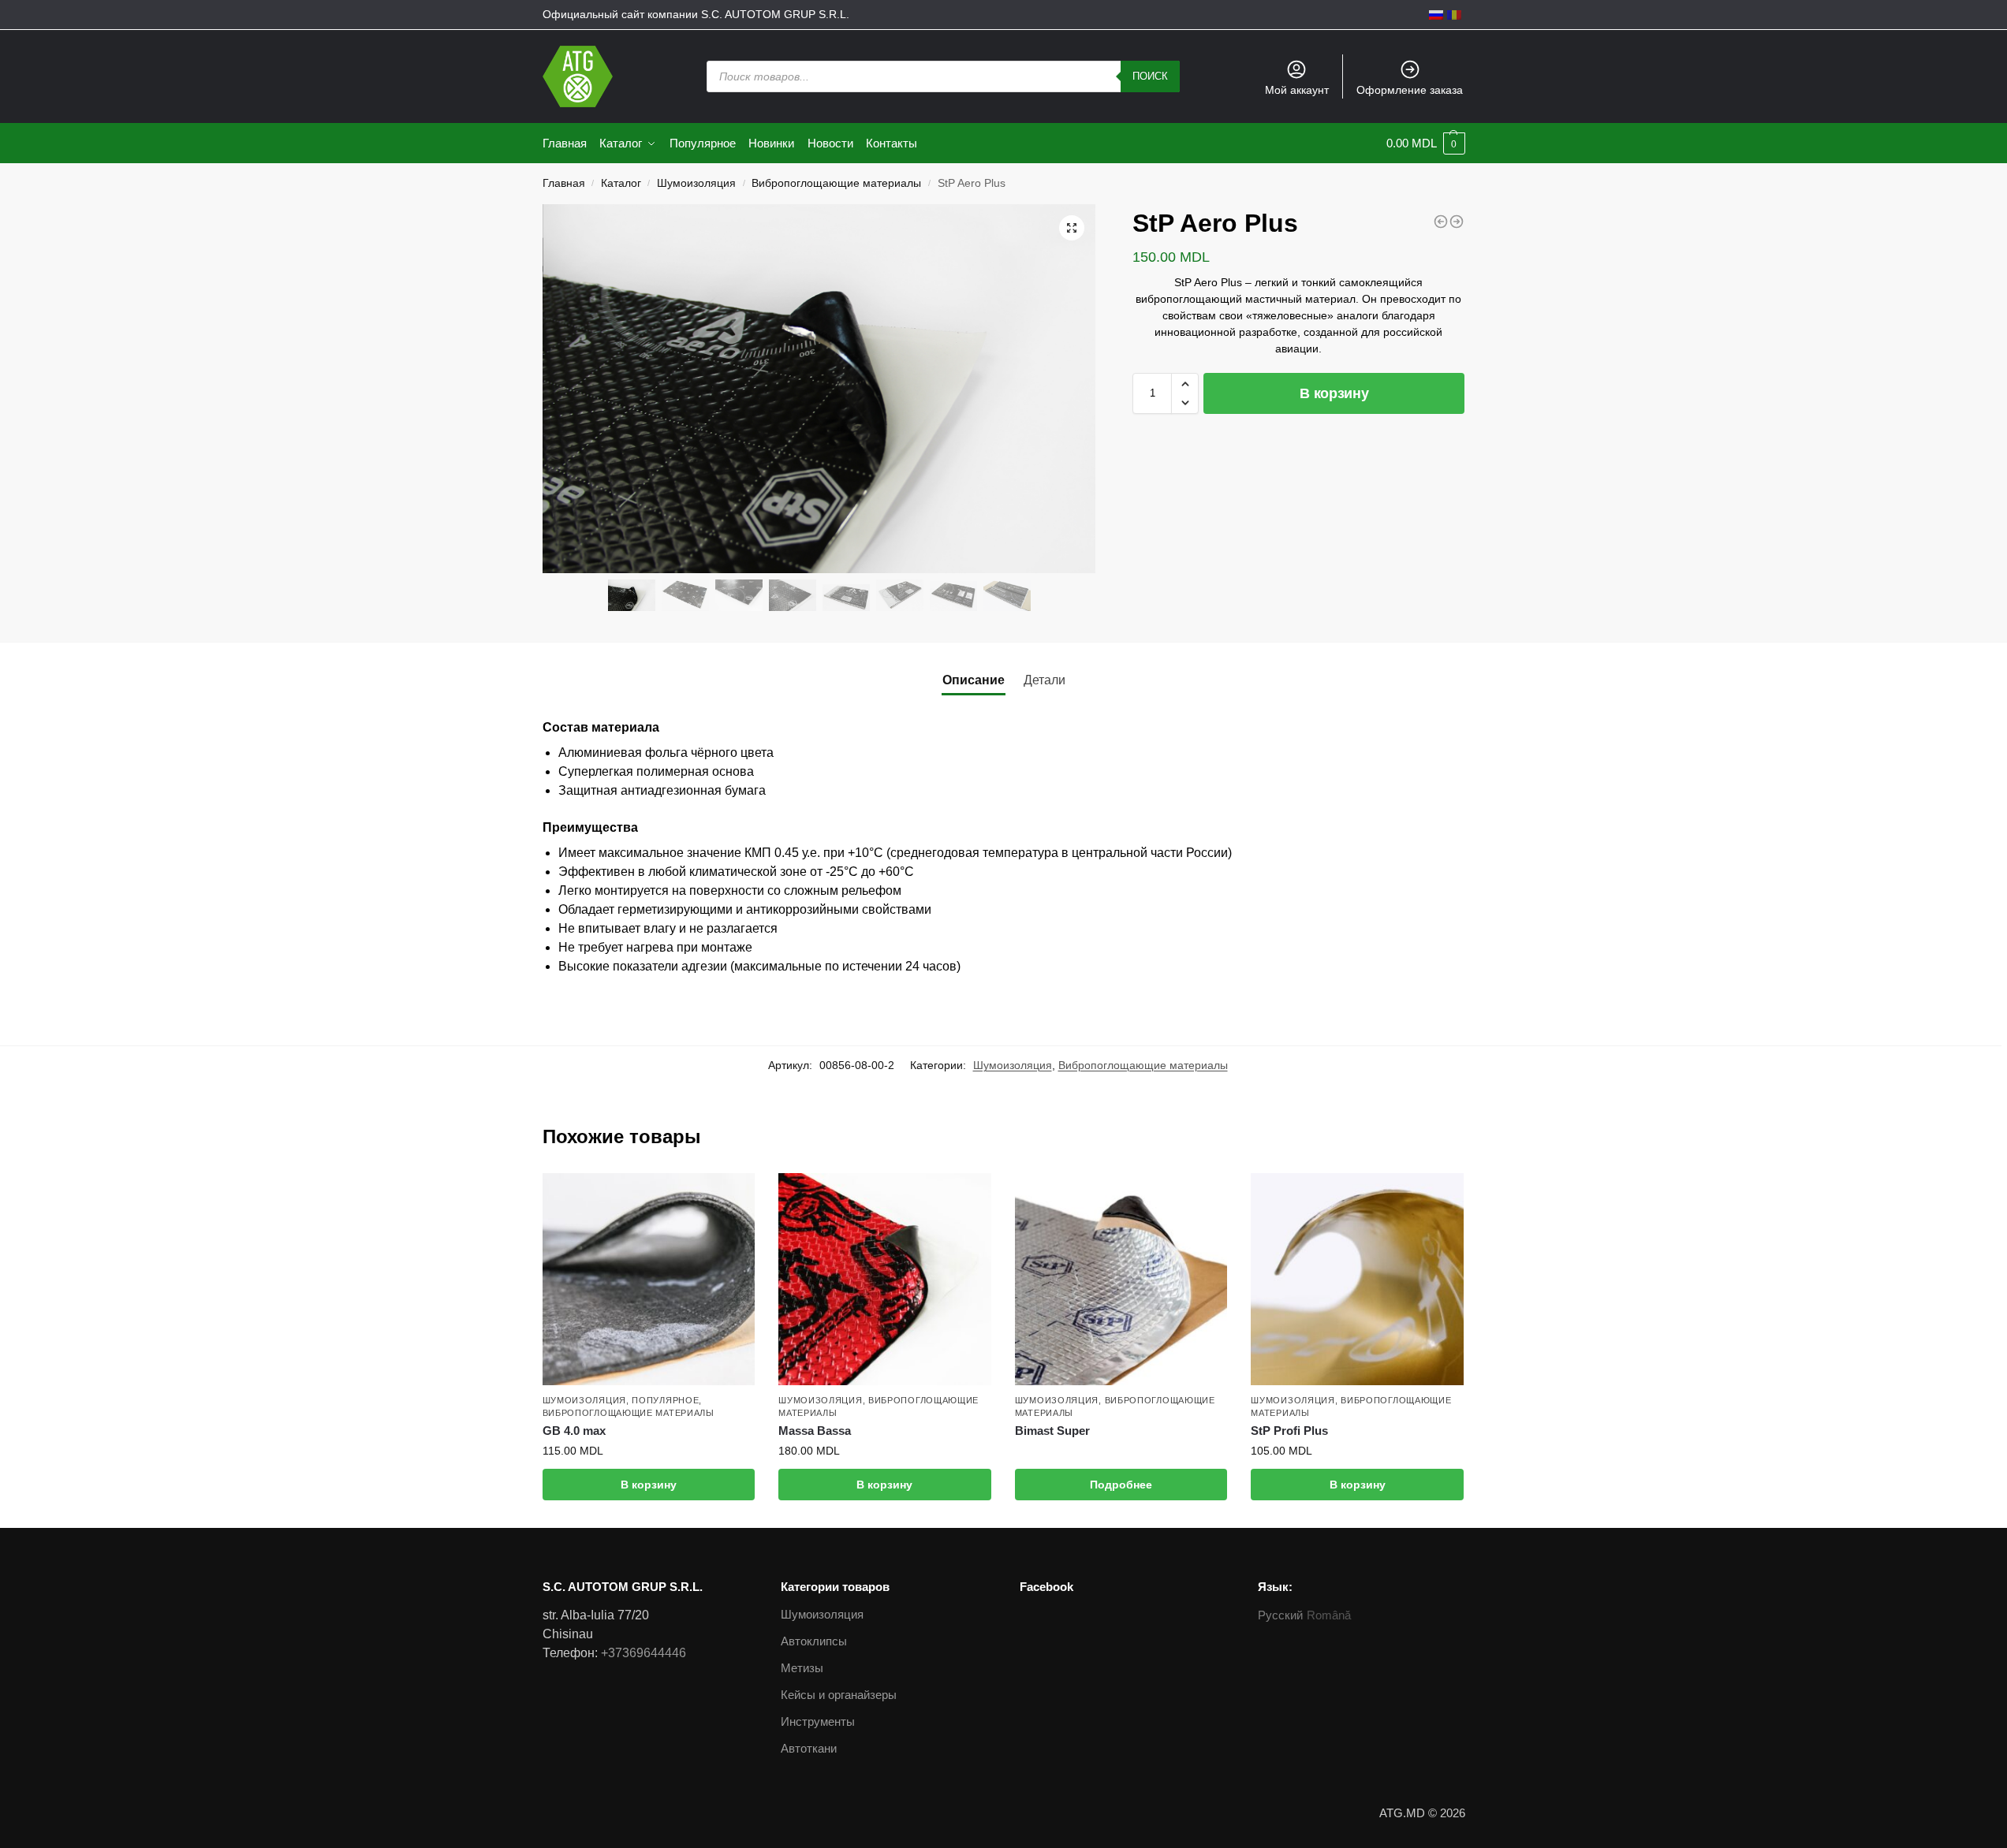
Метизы (802, 1668)
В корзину (1334, 393)
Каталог (621, 183)
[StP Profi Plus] (1357, 1280)
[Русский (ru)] (1436, 14)
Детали (1045, 680)
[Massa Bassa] (885, 1280)
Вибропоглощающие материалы (836, 183)
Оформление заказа (1410, 90)
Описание (974, 680)
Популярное (665, 1400)
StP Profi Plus (1289, 1431)
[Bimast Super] (1121, 1280)
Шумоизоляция (696, 183)
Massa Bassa (815, 1431)
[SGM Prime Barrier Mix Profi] (1457, 222)
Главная (564, 183)
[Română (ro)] (1454, 14)
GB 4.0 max (574, 1431)
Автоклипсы (814, 1641)
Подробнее (1121, 1485)
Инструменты (818, 1721)
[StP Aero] (1441, 222)
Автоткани (809, 1748)
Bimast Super (1052, 1431)
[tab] (974, 680)
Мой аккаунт (1297, 90)
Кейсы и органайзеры (839, 1695)
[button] (1185, 384)
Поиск (1150, 76)
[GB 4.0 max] (649, 1280)
